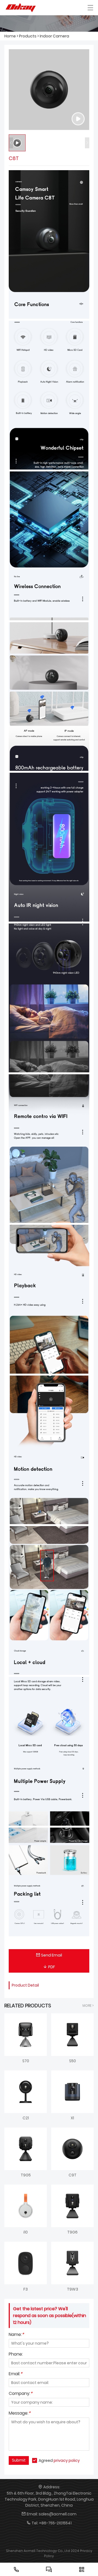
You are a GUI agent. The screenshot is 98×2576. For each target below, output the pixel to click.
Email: (16, 2374)
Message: (20, 2414)
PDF (52, 1967)
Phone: (16, 2355)
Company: (21, 2394)
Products (28, 36)
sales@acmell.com (58, 2514)
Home (10, 36)
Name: (16, 2335)
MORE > (88, 2006)
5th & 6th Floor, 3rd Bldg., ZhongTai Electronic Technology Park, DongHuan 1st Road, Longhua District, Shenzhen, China (49, 2499)
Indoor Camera (54, 36)
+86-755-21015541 (55, 2523)
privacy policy (67, 2460)
